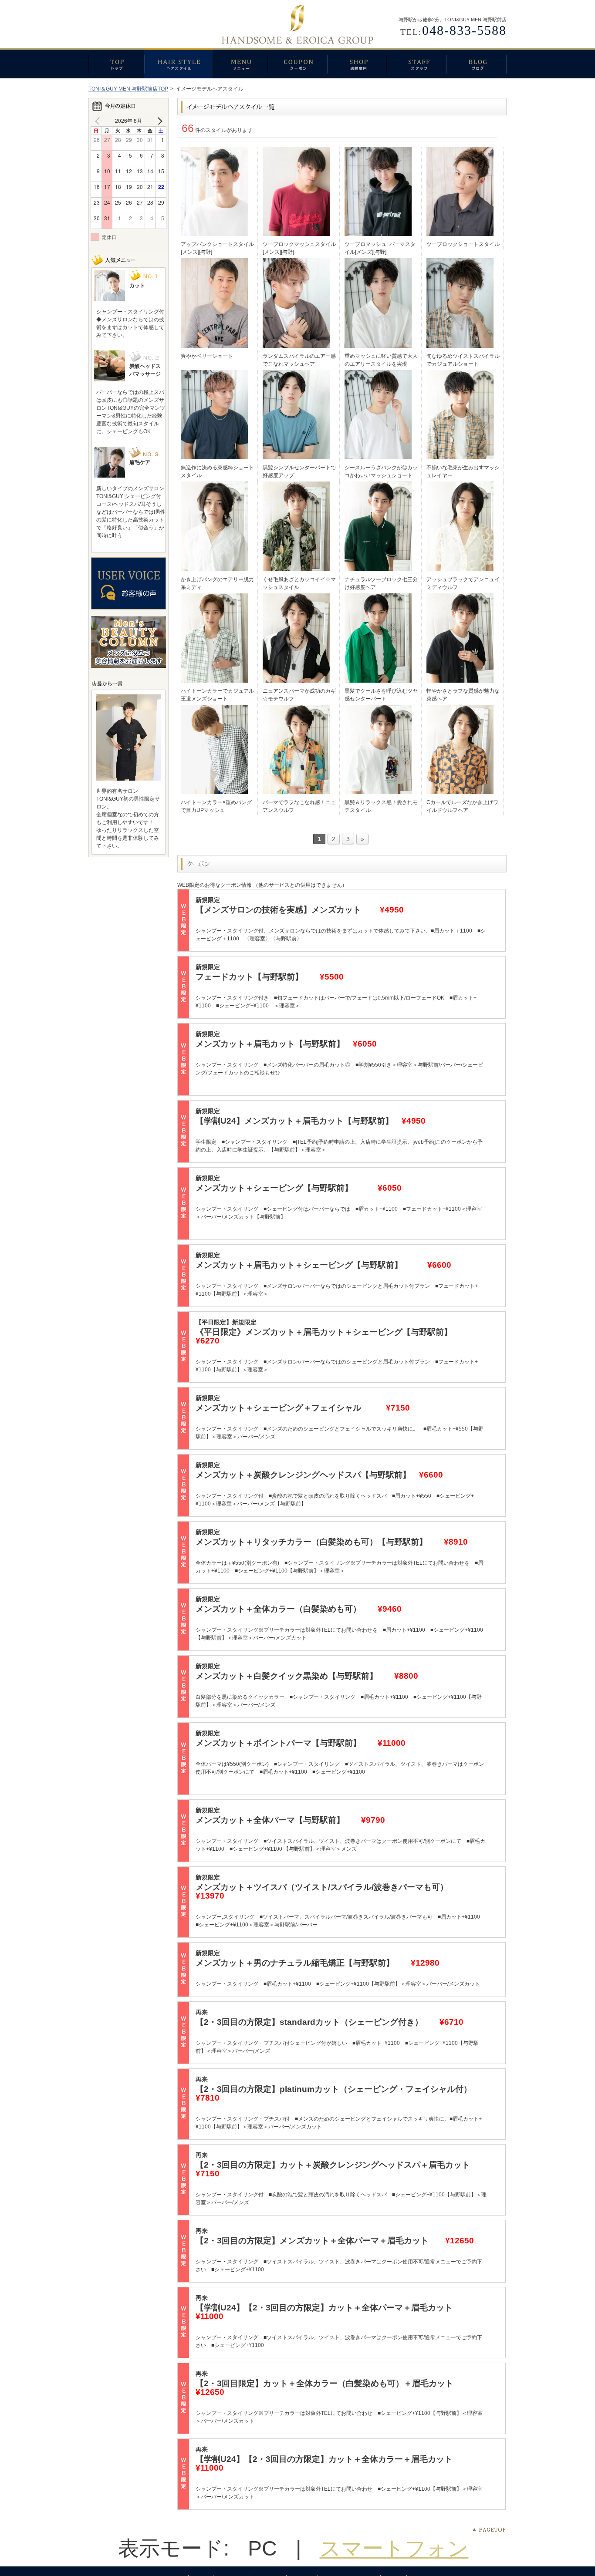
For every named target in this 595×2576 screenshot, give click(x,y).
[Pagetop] (489, 2530)
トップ (116, 63)
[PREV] (99, 121)
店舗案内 (357, 63)
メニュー (240, 63)
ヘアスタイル (178, 63)
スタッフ (417, 63)
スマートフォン (394, 2548)
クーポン (297, 63)
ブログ (477, 63)
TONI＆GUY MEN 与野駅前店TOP (128, 89)
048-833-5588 (464, 30)
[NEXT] (158, 121)
